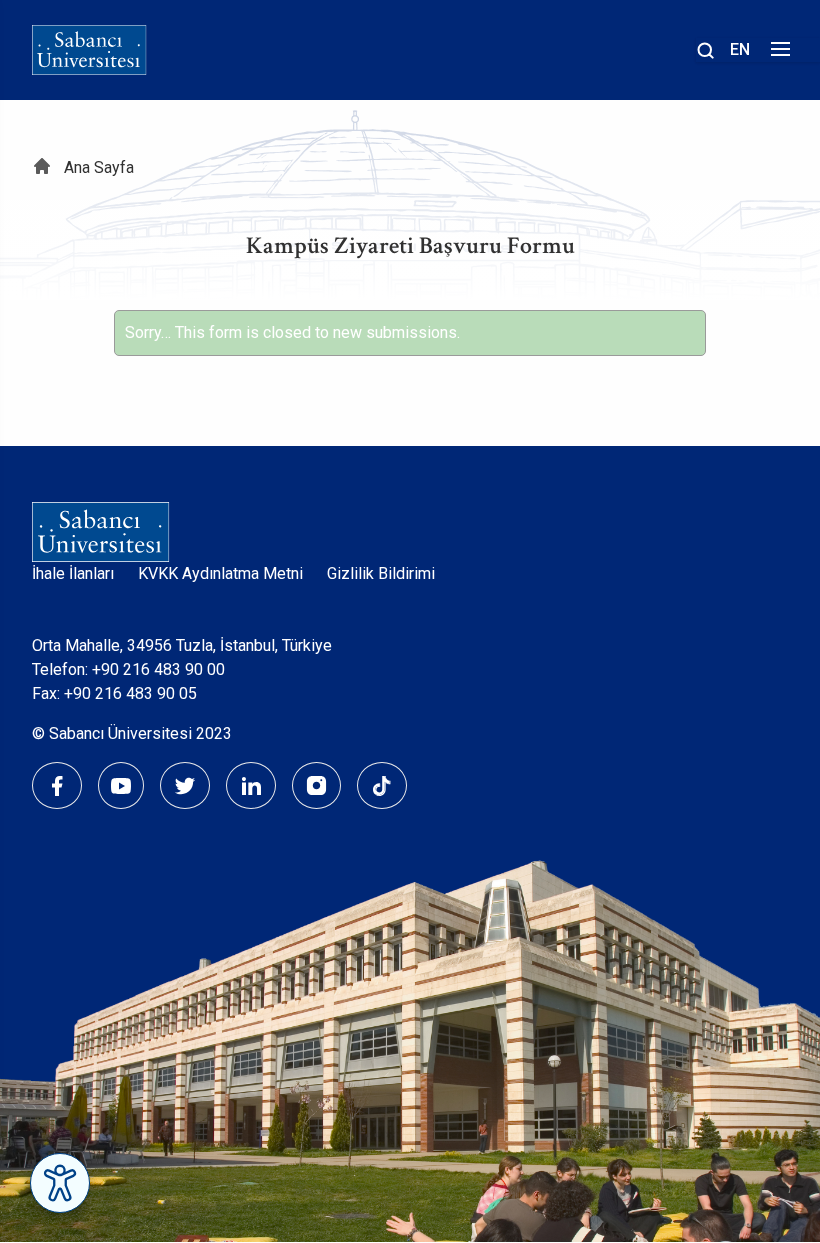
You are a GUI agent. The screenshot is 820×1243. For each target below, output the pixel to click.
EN (740, 49)
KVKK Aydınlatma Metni (220, 573)
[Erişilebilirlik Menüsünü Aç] (60, 1183)
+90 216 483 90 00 (158, 669)
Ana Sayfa (99, 167)
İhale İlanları (73, 573)
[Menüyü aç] (777, 54)
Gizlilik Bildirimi (381, 573)
